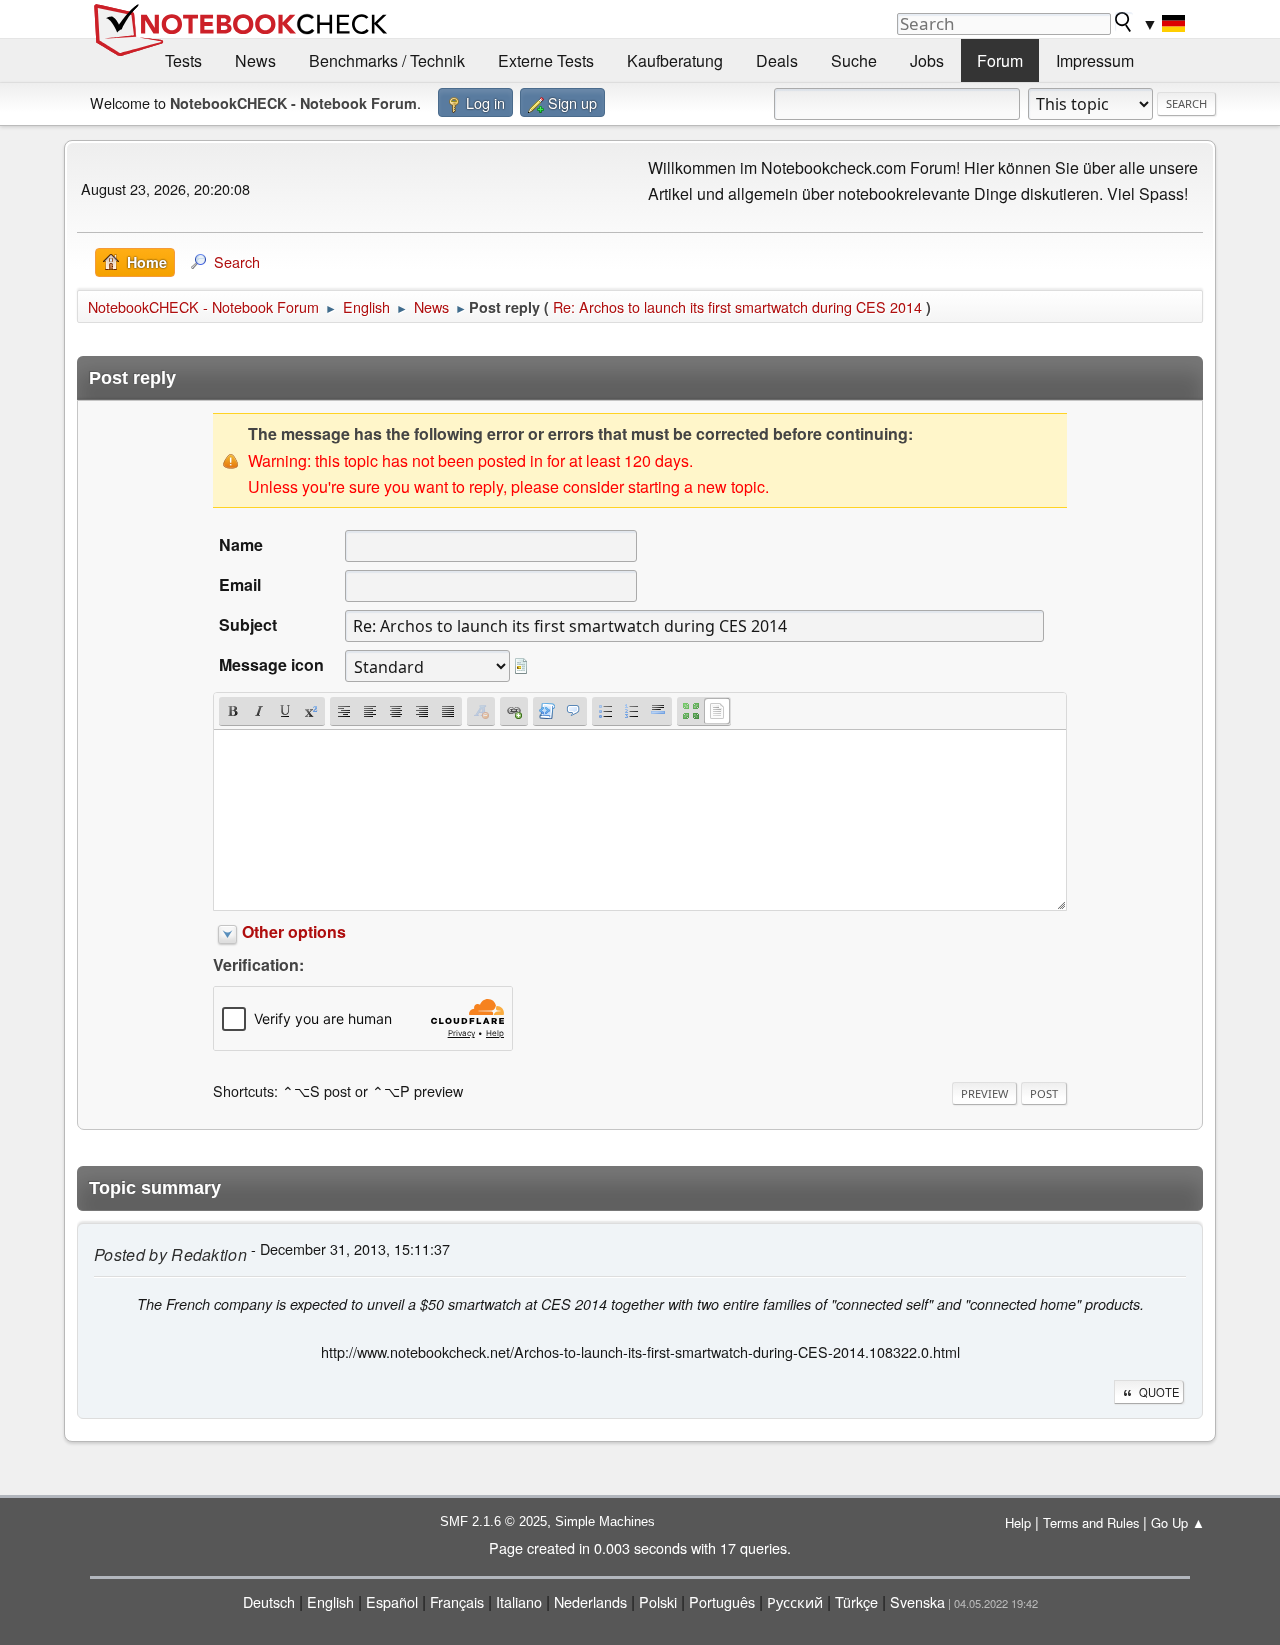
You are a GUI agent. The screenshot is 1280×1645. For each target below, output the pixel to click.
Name (241, 544)
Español (392, 1601)
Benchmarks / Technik (387, 60)
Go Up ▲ (1178, 1522)
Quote (1159, 1392)
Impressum (1095, 60)
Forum (1000, 60)
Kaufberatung (675, 60)
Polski (658, 1601)
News (255, 60)
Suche (854, 60)
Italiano (519, 1601)
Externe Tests (546, 60)
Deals (777, 60)
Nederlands (590, 1601)
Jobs (927, 60)
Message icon (271, 664)
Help (1018, 1522)
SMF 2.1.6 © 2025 (493, 1521)
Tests (183, 60)
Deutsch (269, 1601)
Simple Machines (605, 1521)
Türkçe (856, 1601)
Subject (248, 624)
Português (722, 1601)
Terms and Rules (1091, 1522)
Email (240, 584)
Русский (795, 1601)
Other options (294, 931)
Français (457, 1601)
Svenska (917, 1601)
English (330, 1601)
